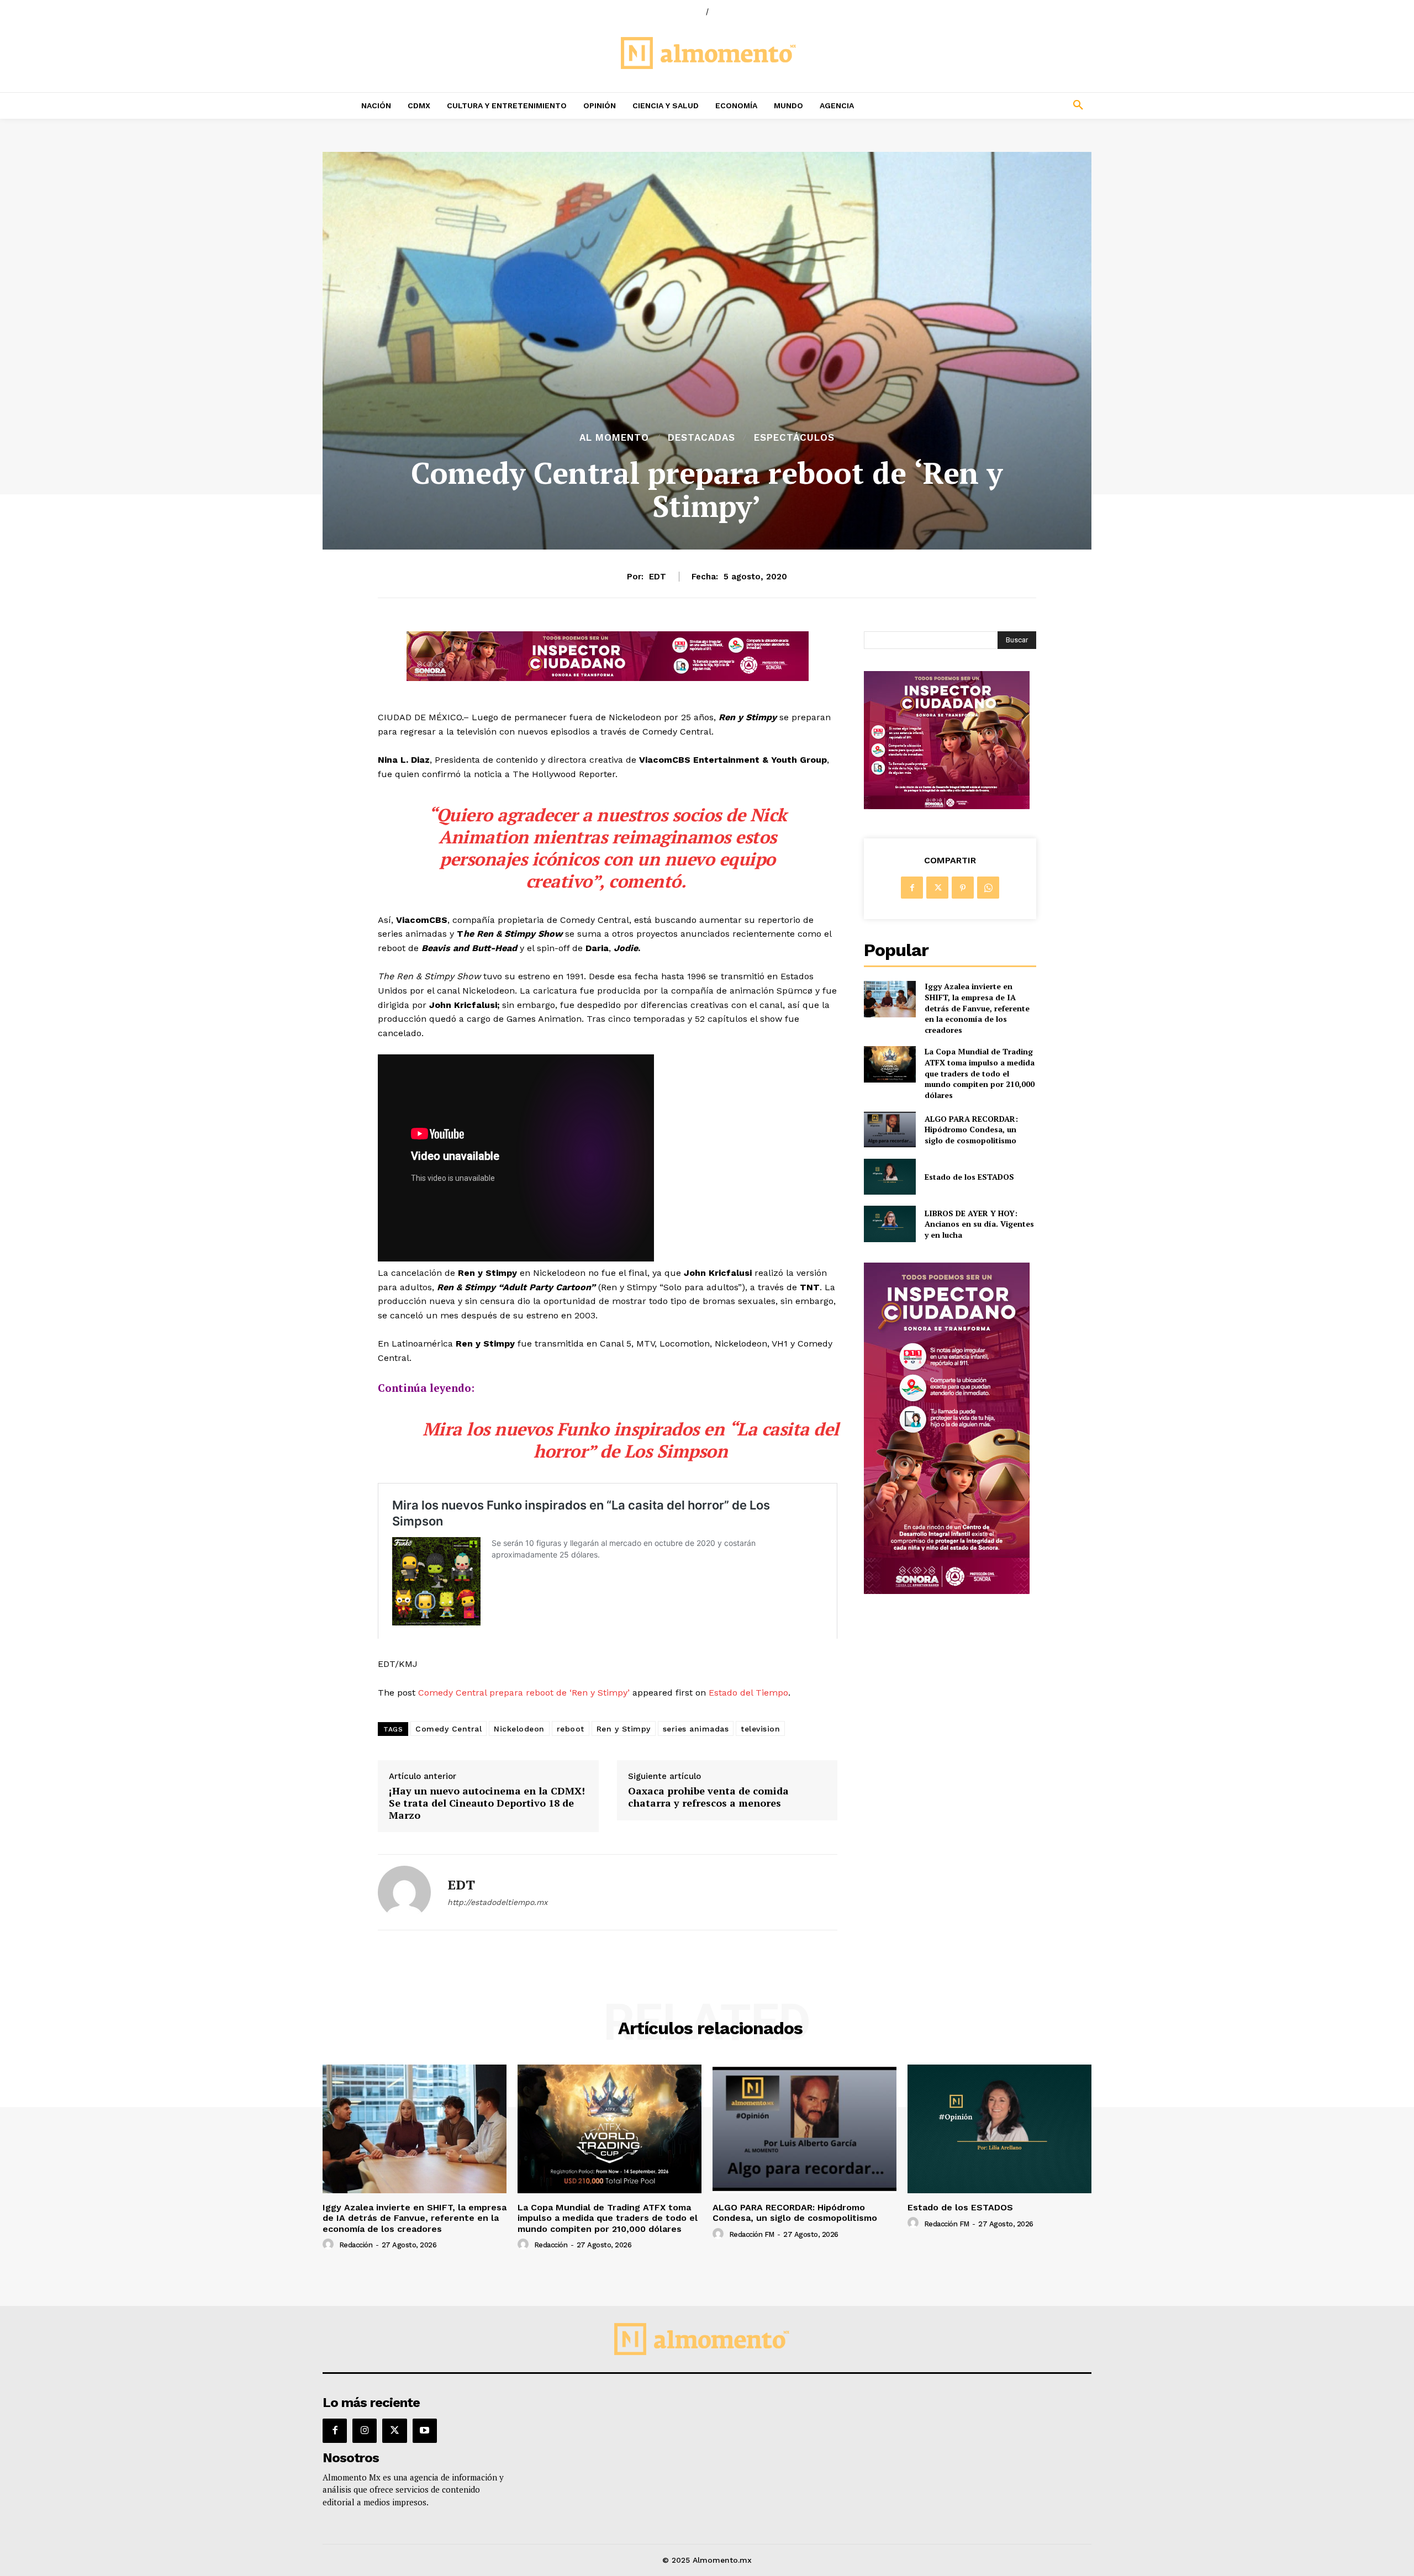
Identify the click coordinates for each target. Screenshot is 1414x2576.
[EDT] (404, 1892)
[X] (937, 888)
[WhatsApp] (988, 888)
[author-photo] (330, 2245)
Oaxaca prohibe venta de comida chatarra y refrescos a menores (708, 1797)
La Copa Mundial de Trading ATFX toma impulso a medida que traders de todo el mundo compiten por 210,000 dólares (980, 1073)
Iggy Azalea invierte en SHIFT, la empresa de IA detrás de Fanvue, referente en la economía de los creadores (977, 1008)
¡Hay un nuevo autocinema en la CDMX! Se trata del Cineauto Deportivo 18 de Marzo (487, 1803)
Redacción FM (752, 2234)
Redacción (356, 2245)
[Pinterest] (963, 888)
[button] (1005, 105)
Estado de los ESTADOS (969, 1177)
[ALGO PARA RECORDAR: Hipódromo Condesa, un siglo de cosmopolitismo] (890, 1129)
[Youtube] (425, 2431)
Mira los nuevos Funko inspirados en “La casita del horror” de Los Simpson (631, 1440)
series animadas (696, 1729)
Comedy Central (449, 1729)
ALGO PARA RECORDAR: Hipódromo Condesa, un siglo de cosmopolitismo (971, 1129)
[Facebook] (912, 888)
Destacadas (701, 438)
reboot (571, 1729)
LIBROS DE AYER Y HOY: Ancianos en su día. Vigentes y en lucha (979, 1224)
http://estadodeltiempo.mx (497, 1902)
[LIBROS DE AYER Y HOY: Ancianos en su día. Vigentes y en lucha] (890, 1224)
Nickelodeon (519, 1729)
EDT (658, 577)
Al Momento (614, 438)
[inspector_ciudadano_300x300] (947, 806)
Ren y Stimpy (624, 1729)
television (760, 1729)
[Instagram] (365, 2431)
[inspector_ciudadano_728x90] (608, 678)
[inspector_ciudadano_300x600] (947, 1591)
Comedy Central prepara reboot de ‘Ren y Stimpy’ (524, 1693)
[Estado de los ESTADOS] (890, 1177)
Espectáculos (794, 438)
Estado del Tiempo (748, 1693)
